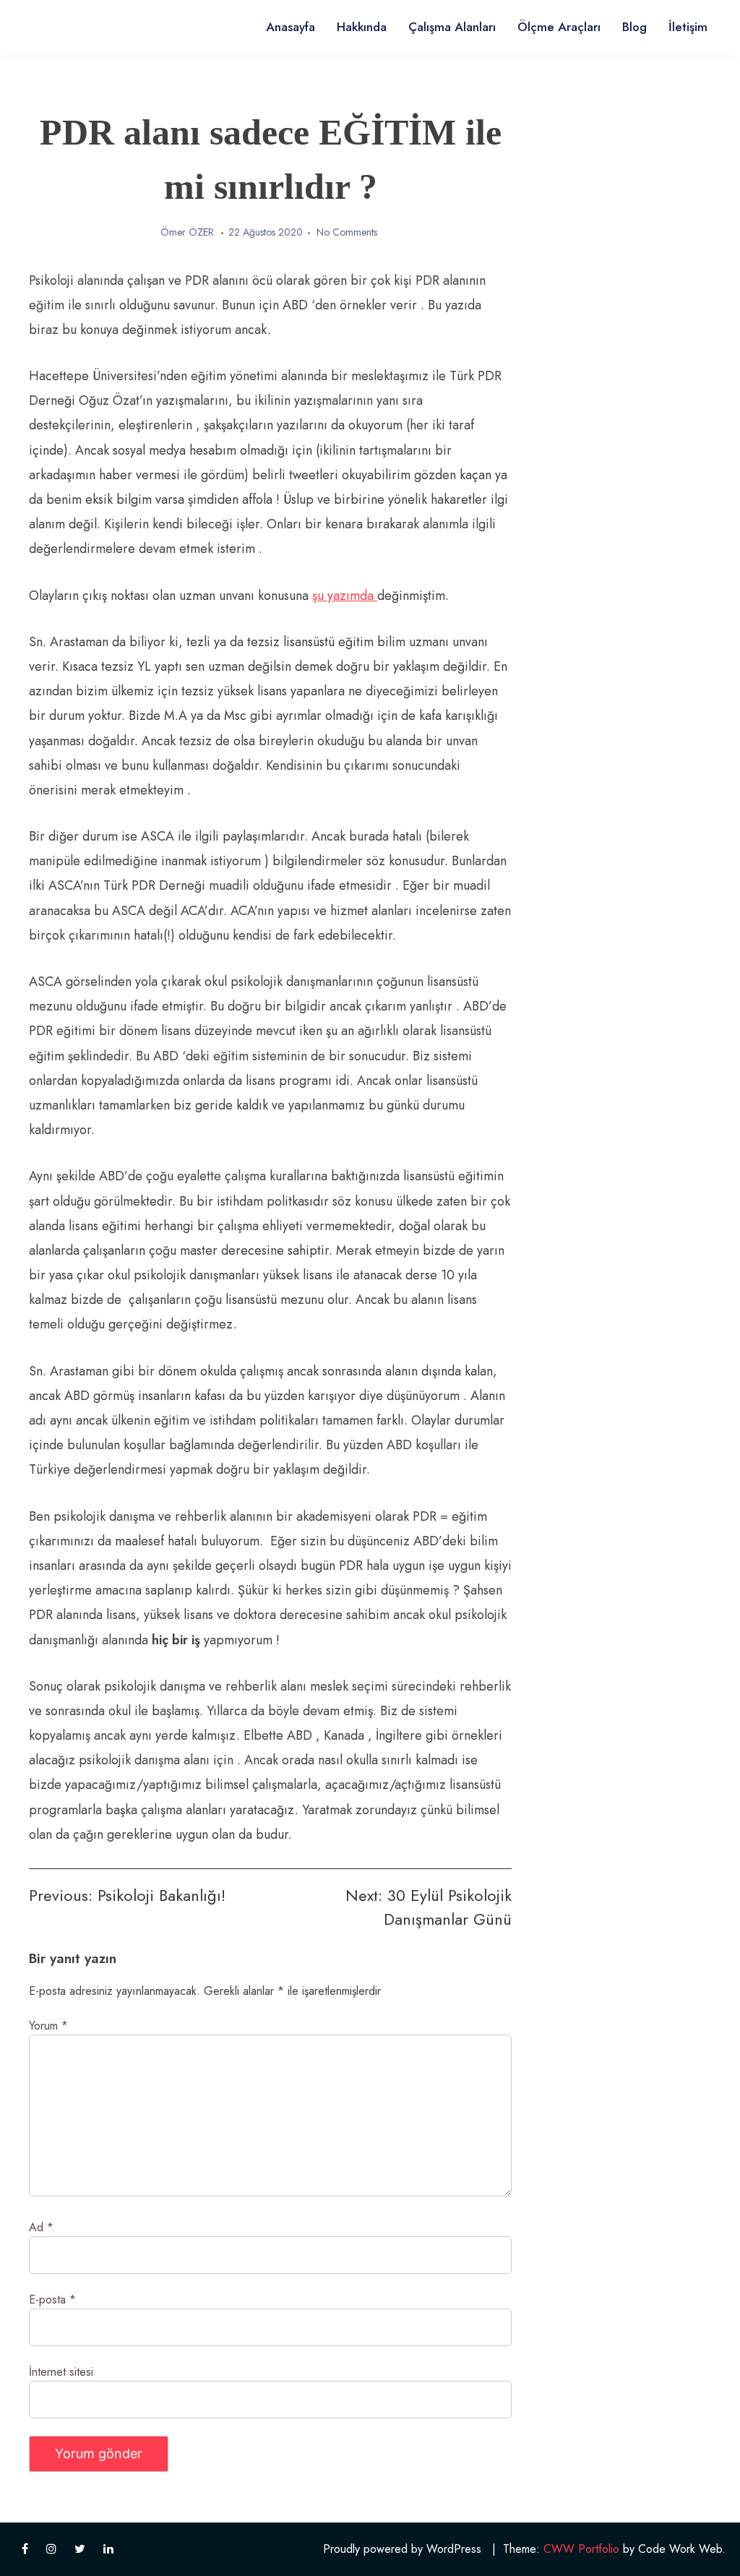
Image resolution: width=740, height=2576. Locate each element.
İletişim (688, 27)
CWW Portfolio (581, 2549)
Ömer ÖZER (187, 232)
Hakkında (362, 27)
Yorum (48, 2026)
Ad (41, 2227)
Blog (634, 27)
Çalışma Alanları (452, 27)
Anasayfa (291, 27)
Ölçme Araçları (559, 27)
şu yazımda (345, 596)
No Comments (347, 232)
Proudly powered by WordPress (402, 2549)
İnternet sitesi (61, 2372)
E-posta (52, 2300)
